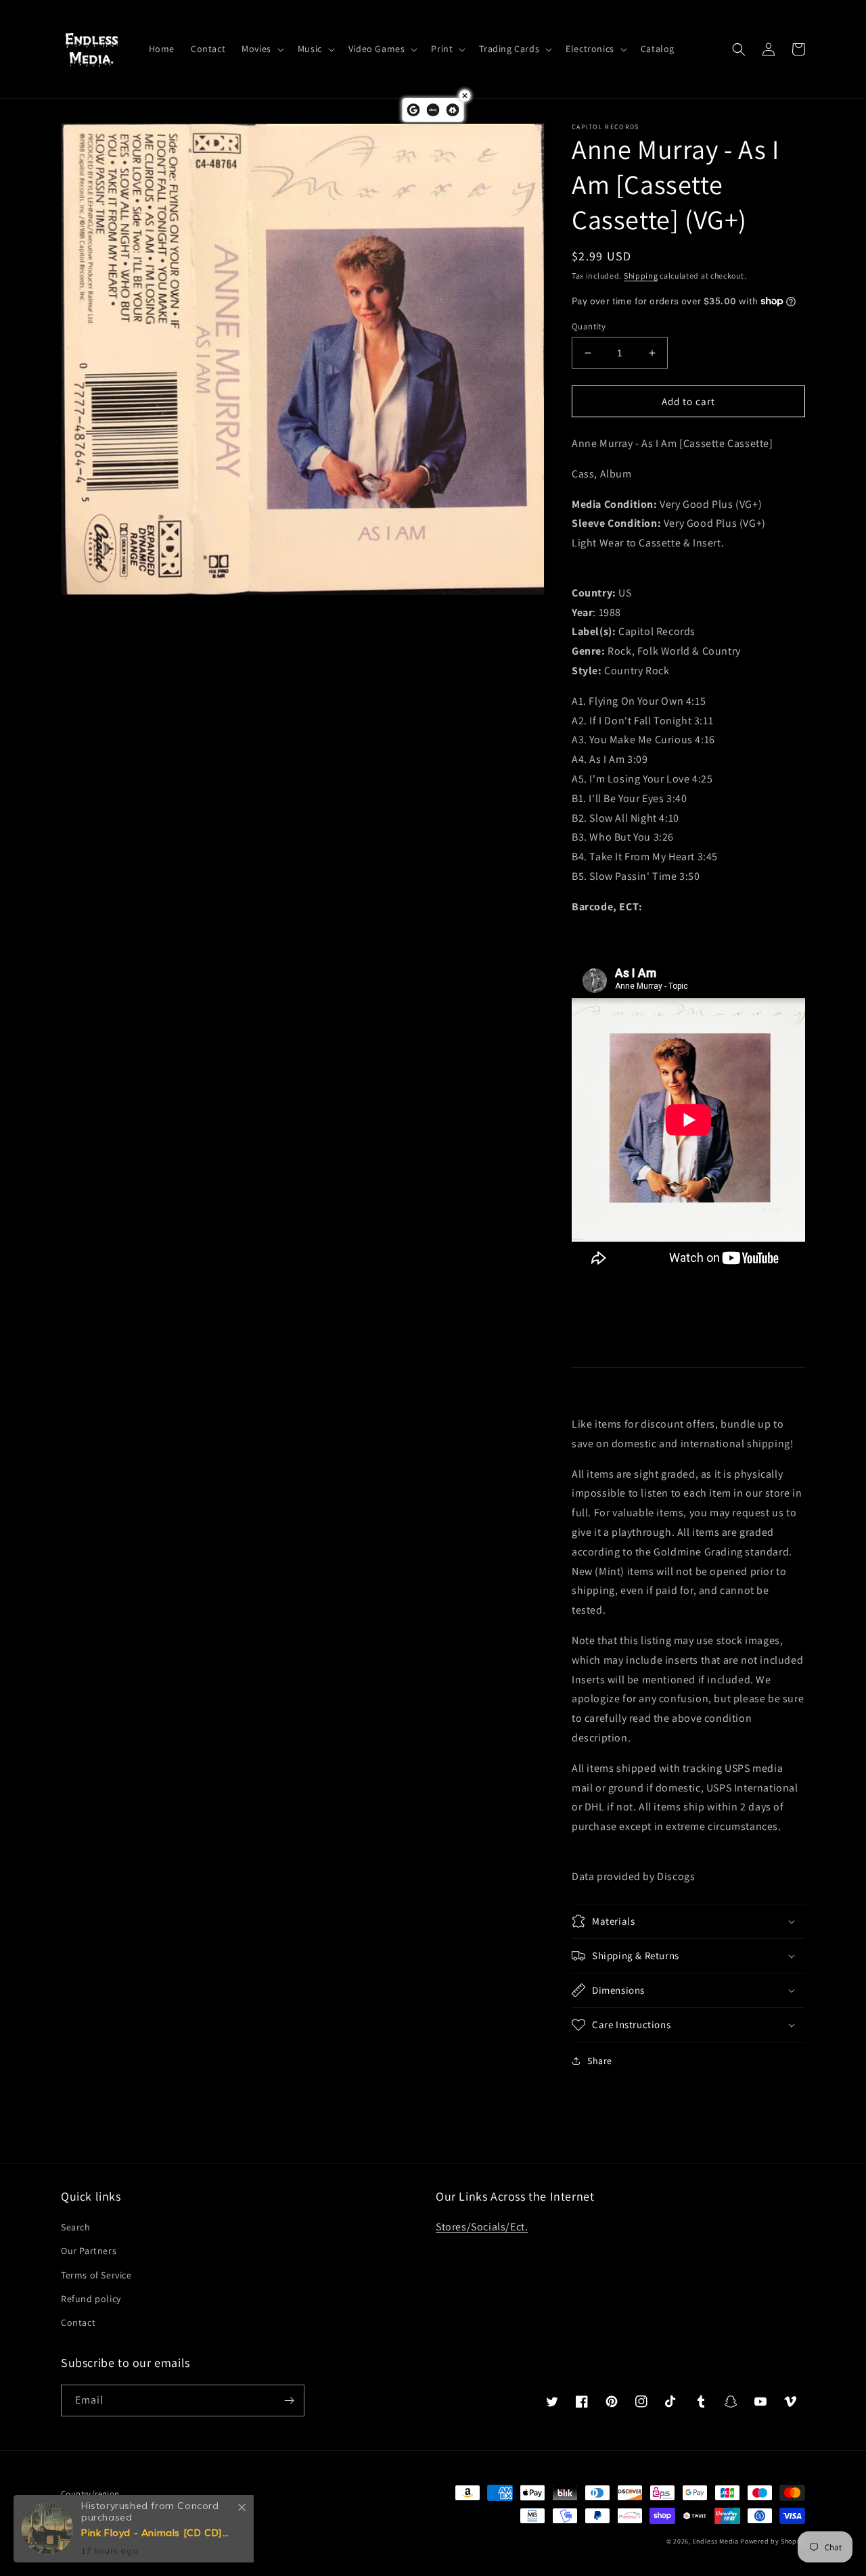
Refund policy (91, 2299)
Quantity (589, 326)
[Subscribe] (289, 2401)
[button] (261, 49)
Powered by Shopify (773, 2541)
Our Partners (89, 2251)
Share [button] (600, 2061)
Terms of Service (96, 2275)
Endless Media (716, 2541)
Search (76, 2227)
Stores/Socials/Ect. (482, 2227)
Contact (78, 2322)
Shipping (641, 276)
